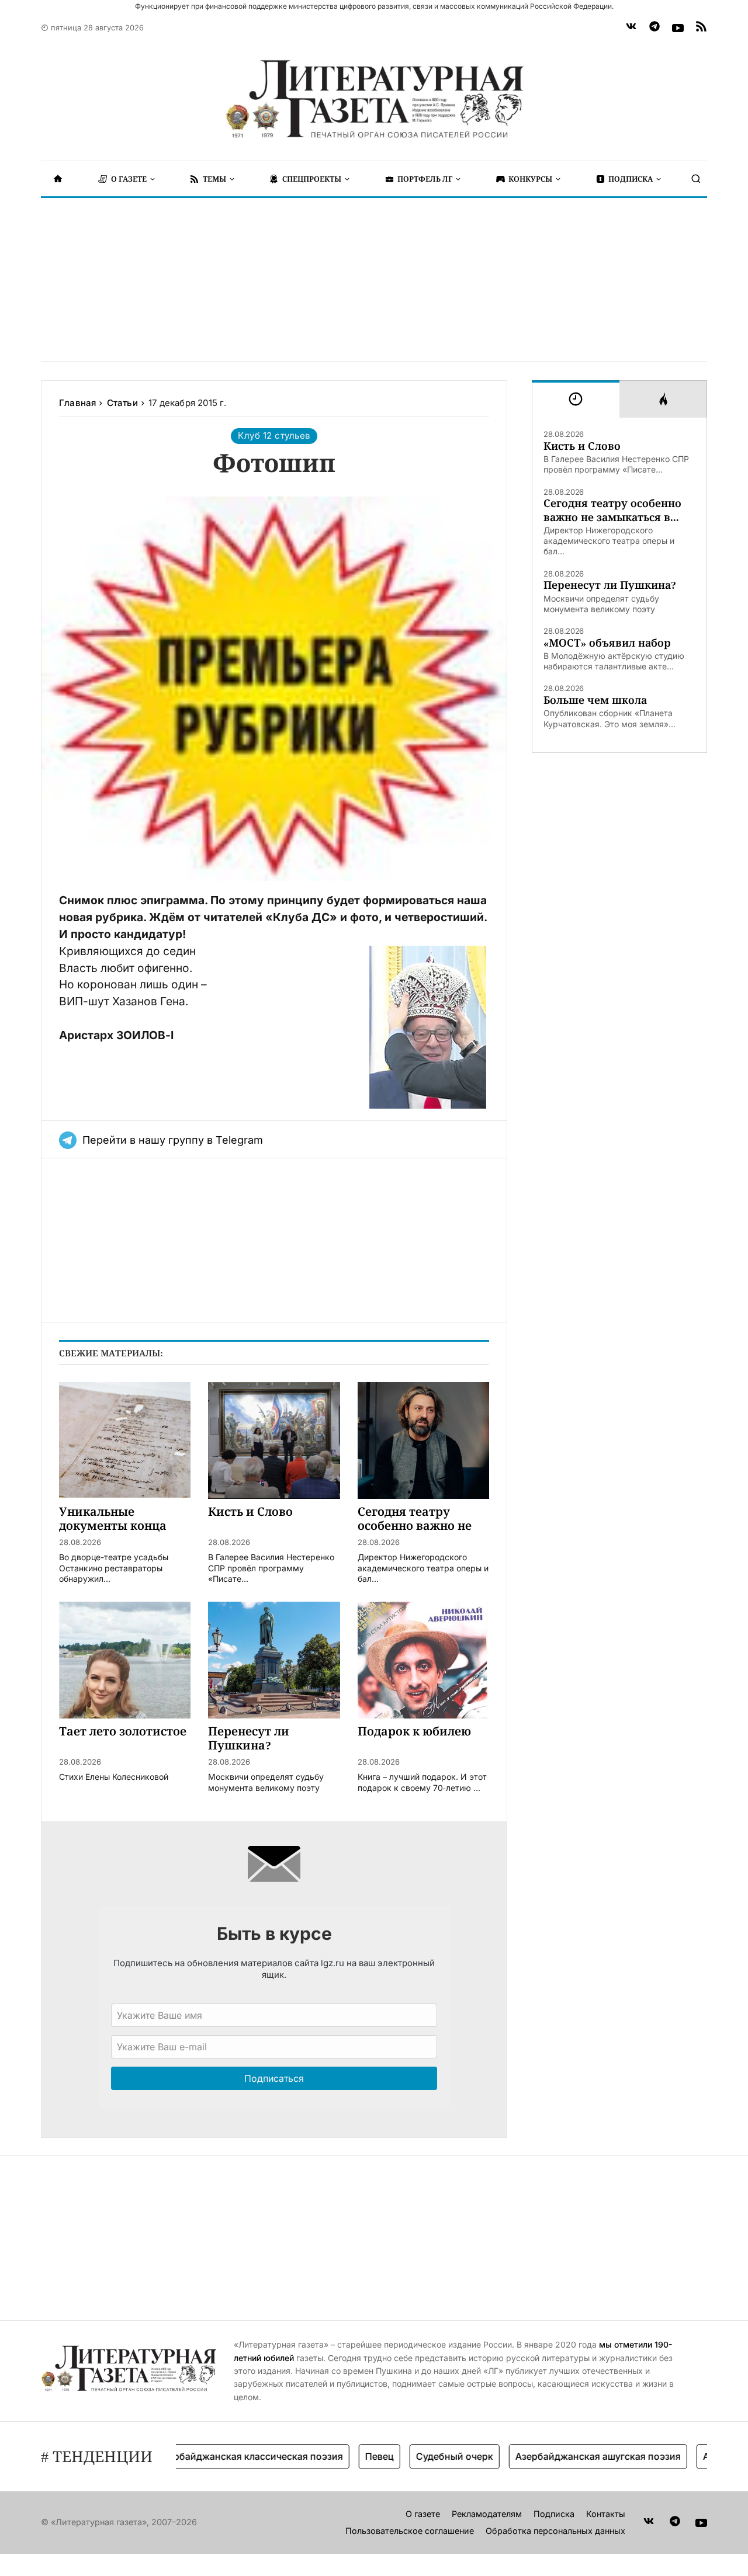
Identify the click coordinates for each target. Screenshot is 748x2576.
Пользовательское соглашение (410, 2531)
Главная (77, 403)
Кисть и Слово (582, 446)
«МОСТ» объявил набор (607, 643)
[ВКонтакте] (631, 28)
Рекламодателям (487, 2514)
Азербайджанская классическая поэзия (215, 2456)
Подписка (554, 2514)
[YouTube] (678, 28)
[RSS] (701, 28)
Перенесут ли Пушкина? (610, 585)
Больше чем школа (595, 700)
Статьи (122, 403)
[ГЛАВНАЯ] (58, 179)
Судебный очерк (420, 2456)
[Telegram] (654, 28)
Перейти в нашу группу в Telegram (173, 1140)
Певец (344, 2456)
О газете (423, 2514)
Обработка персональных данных (555, 2531)
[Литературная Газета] (374, 99)
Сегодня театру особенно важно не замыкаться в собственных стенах (612, 510)
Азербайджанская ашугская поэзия (563, 2456)
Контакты (606, 2514)
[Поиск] (696, 179)
